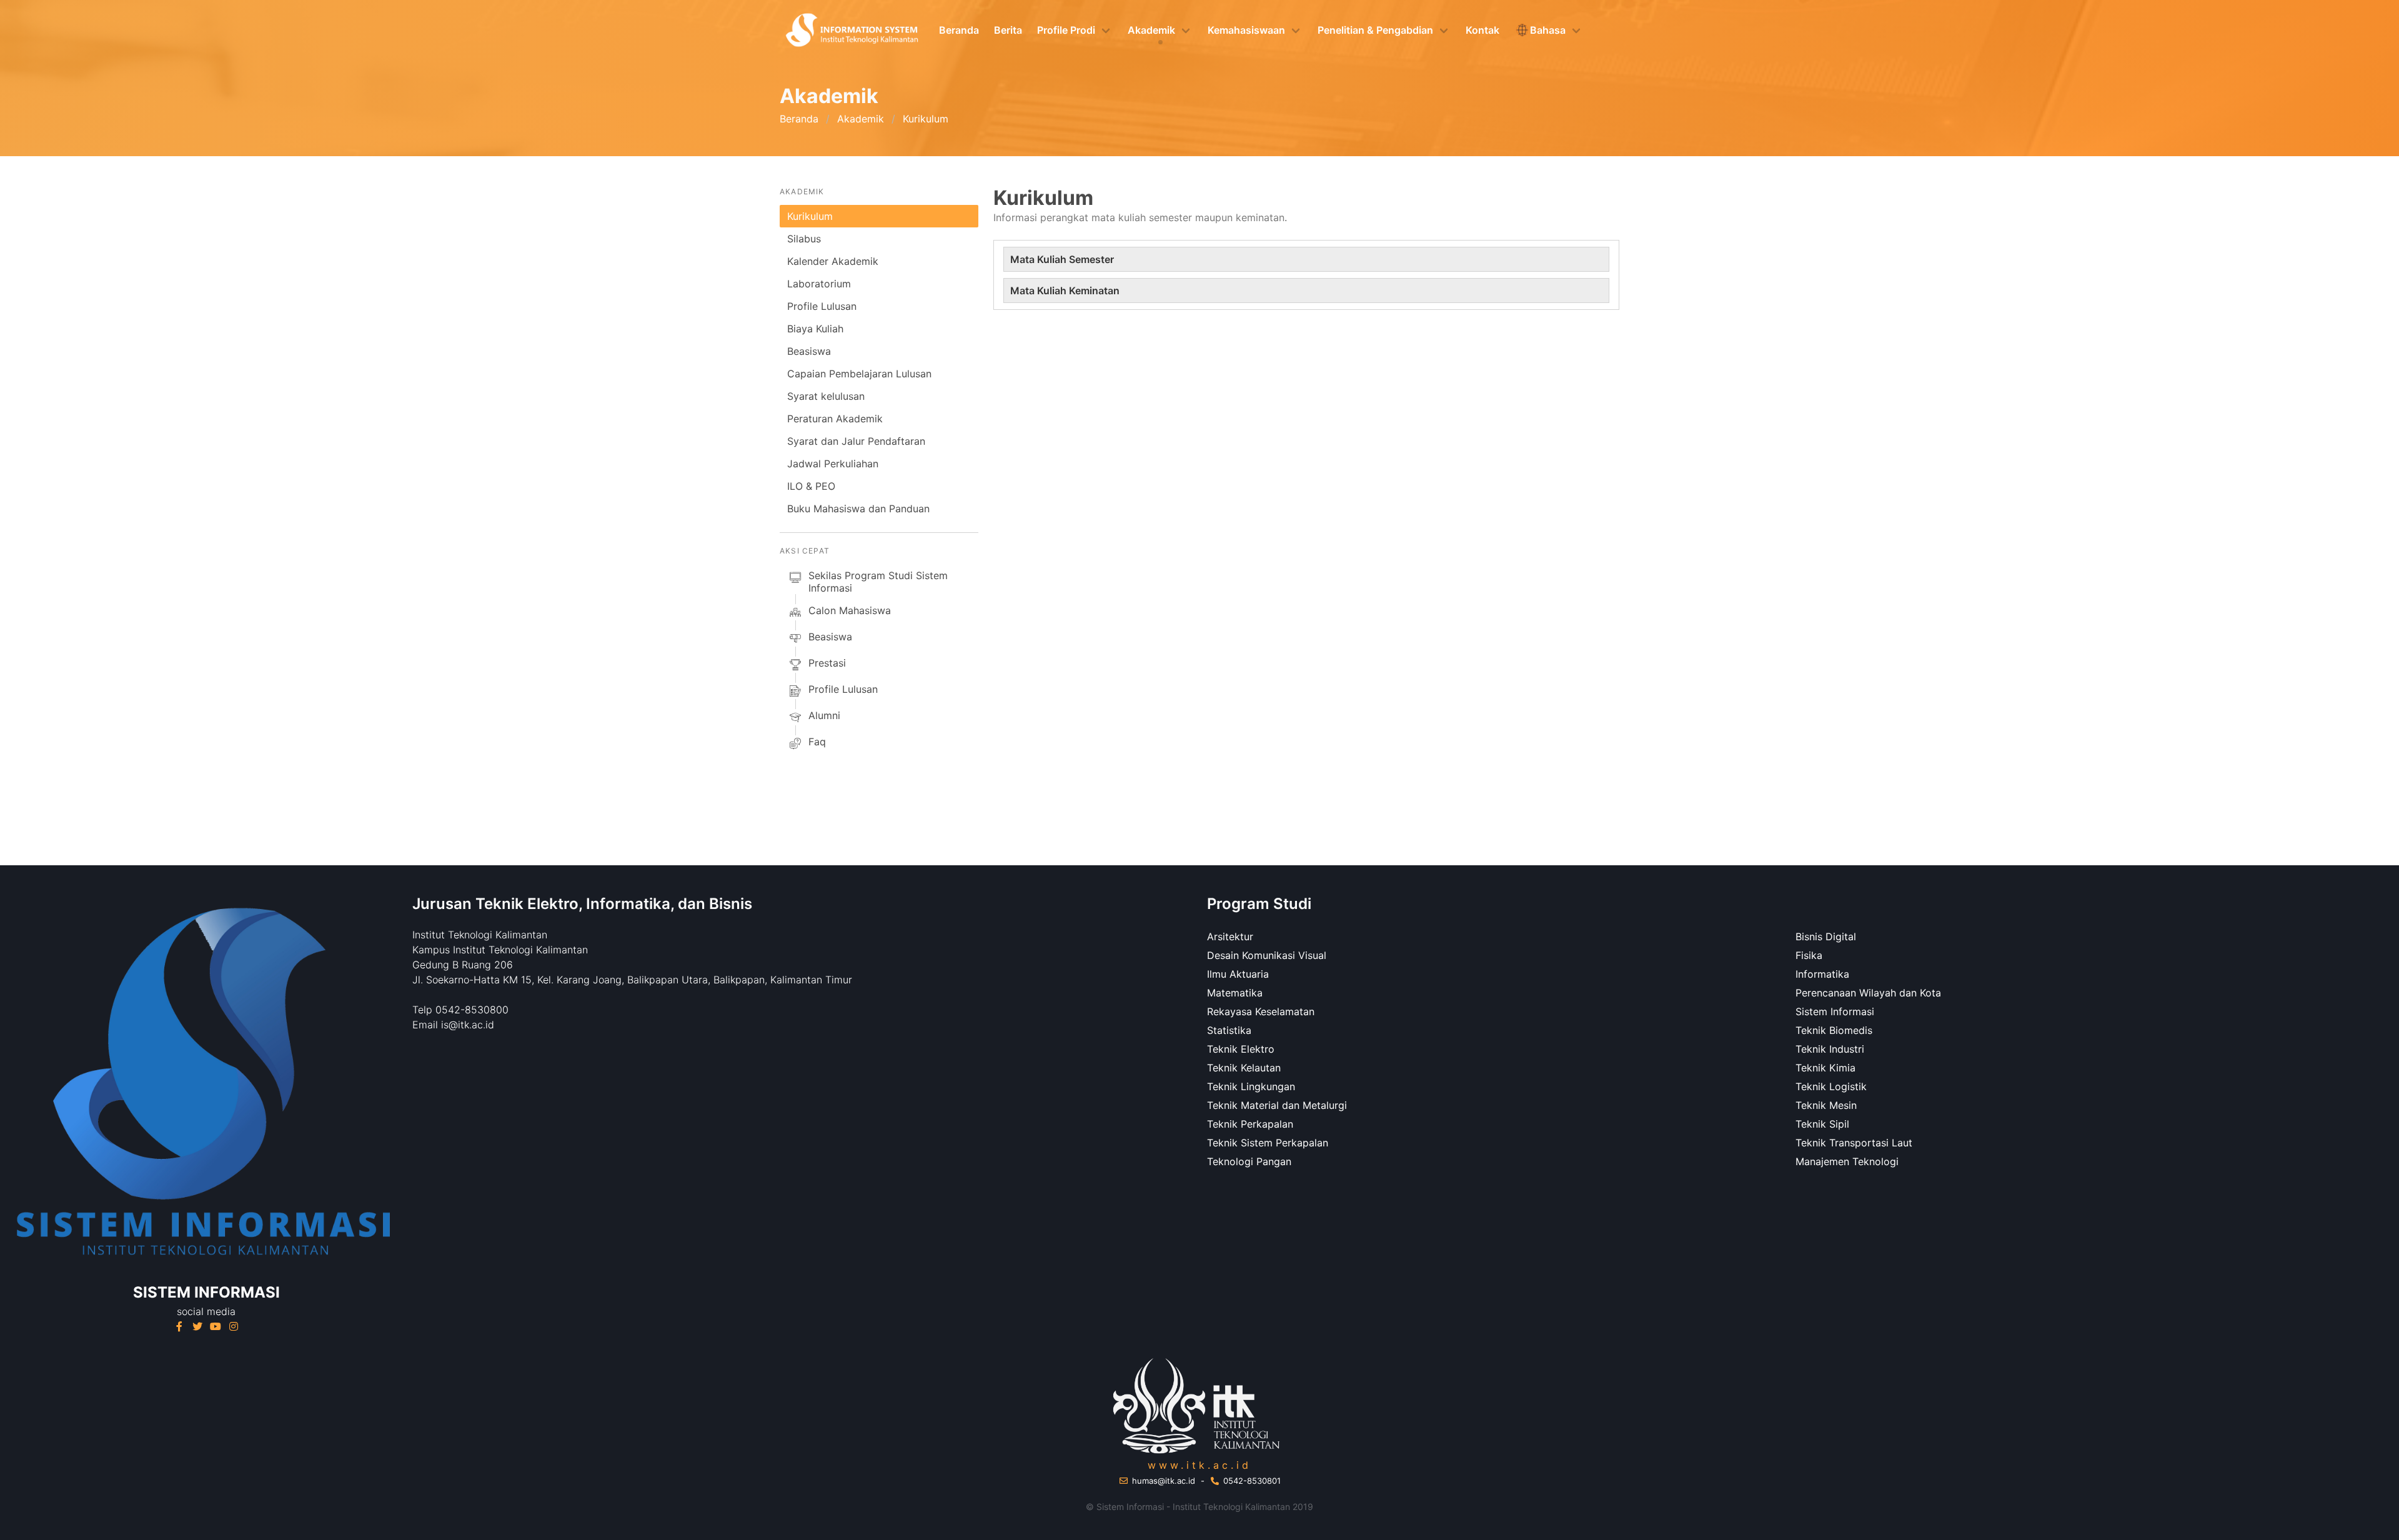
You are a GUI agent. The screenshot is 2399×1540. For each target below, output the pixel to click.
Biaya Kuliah (815, 329)
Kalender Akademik (833, 261)
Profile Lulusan (822, 306)
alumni (824, 715)
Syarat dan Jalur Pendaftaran (856, 441)
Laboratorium (819, 284)
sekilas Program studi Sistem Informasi (878, 582)
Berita (1008, 30)
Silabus (804, 239)
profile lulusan (843, 689)
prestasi (827, 663)
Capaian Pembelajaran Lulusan (859, 374)
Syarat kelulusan (826, 396)
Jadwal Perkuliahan (833, 464)
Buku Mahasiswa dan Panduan (858, 509)
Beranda (959, 30)
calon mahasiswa (850, 610)
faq (817, 742)
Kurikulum (810, 216)
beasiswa (830, 637)
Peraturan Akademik (835, 419)
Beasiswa (809, 351)
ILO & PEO (811, 486)
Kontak (1483, 30)
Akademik (861, 119)
